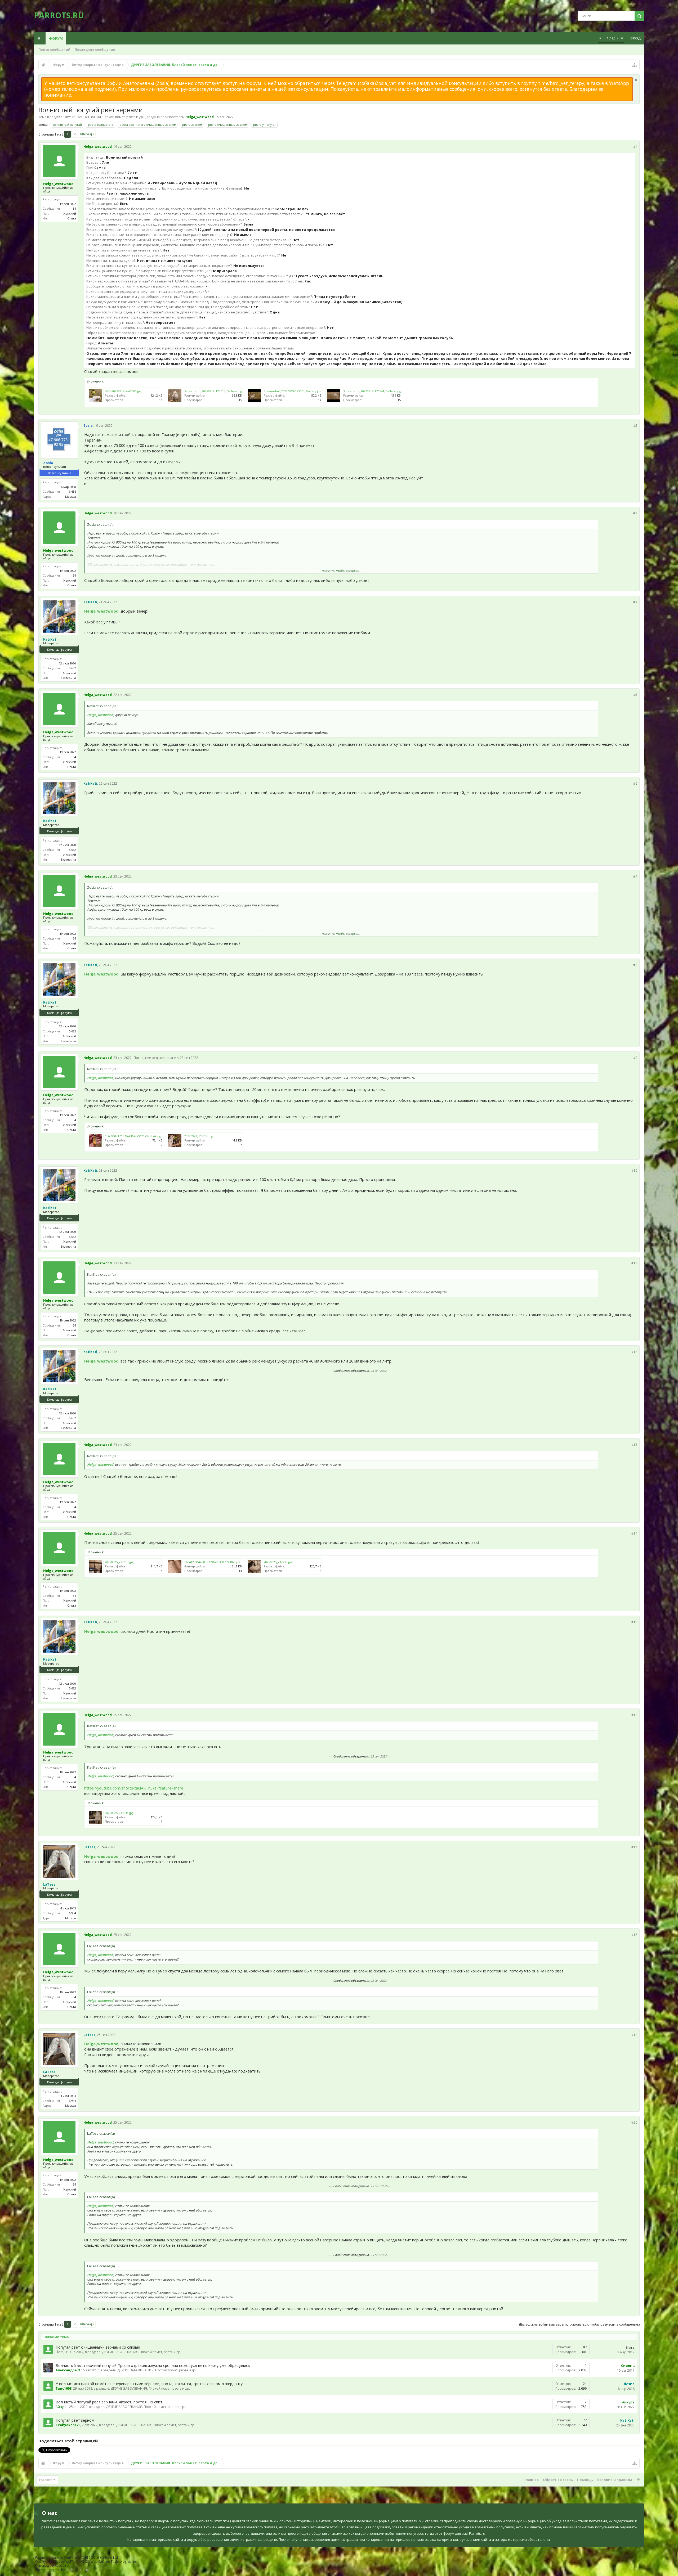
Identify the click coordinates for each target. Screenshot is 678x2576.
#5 (635, 695)
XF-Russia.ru (59, 2566)
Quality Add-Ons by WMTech (86, 2562)
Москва (71, 496)
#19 (634, 2035)
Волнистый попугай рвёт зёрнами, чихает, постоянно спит (109, 2402)
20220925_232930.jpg (278, 1562)
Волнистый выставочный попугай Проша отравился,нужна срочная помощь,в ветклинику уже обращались (153, 2365)
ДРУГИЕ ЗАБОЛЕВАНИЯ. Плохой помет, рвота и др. (104, 117)
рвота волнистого (101, 125)
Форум (56, 38)
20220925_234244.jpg (119, 1813)
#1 (635, 147)
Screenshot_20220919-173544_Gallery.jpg (372, 391)
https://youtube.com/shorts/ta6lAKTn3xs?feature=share (134, 1788)
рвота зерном (192, 125)
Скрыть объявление (636, 80)
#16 (634, 1715)
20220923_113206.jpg (199, 1136)
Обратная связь (558, 2480)
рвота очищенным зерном (228, 125)
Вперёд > (87, 134)
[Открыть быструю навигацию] (635, 65)
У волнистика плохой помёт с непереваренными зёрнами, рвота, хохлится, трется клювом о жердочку (149, 2384)
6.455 (72, 491)
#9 (635, 1058)
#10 (634, 1170)
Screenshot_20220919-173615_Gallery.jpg (213, 391)
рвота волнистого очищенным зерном (148, 125)
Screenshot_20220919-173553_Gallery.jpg (293, 391)
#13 (634, 1445)
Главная (531, 2480)
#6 (635, 783)
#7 (635, 876)
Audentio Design (78, 2570)
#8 (635, 965)
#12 (634, 1352)
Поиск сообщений (54, 50)
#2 (635, 426)
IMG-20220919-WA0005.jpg (123, 391)
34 (74, 208)
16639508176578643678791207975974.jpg (133, 1136)
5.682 (72, 668)
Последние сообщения (95, 50)
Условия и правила (615, 2480)
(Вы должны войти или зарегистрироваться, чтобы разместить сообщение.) (579, 2324)
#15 (634, 1622)
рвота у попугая (265, 125)
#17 (634, 1847)
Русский (46, 2480)
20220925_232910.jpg (119, 1562)
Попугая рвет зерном (75, 2420)
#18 (634, 1935)
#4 (635, 602)
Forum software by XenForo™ (77, 2558)
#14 (634, 1533)
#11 (634, 1263)
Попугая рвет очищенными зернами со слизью (98, 2347)
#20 (634, 2122)
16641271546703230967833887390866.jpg (212, 1562)
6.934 (72, 1913)
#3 (635, 513)
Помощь (585, 2480)
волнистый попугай (68, 125)
